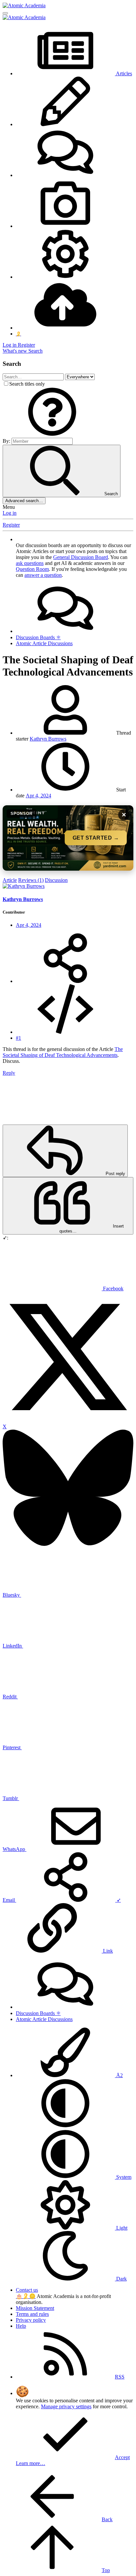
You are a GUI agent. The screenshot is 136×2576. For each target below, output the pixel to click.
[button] (52, 435)
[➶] (65, 981)
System (123, 2177)
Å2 (119, 2075)
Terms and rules (32, 2314)
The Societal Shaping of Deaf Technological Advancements (63, 1052)
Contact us (27, 2290)
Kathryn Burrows (48, 739)
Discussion (56, 880)
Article (10, 880)
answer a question (43, 575)
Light (121, 2228)
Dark (121, 2279)
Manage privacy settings (66, 2406)
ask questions (30, 563)
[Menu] (5, 13)
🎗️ (26, 2296)
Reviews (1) (31, 880)
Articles (123, 73)
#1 (18, 1038)
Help (21, 2326)
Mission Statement (35, 2308)
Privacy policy (31, 2320)
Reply (9, 1073)
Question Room (32, 569)
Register (11, 525)
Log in (10, 513)
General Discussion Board (81, 557)
